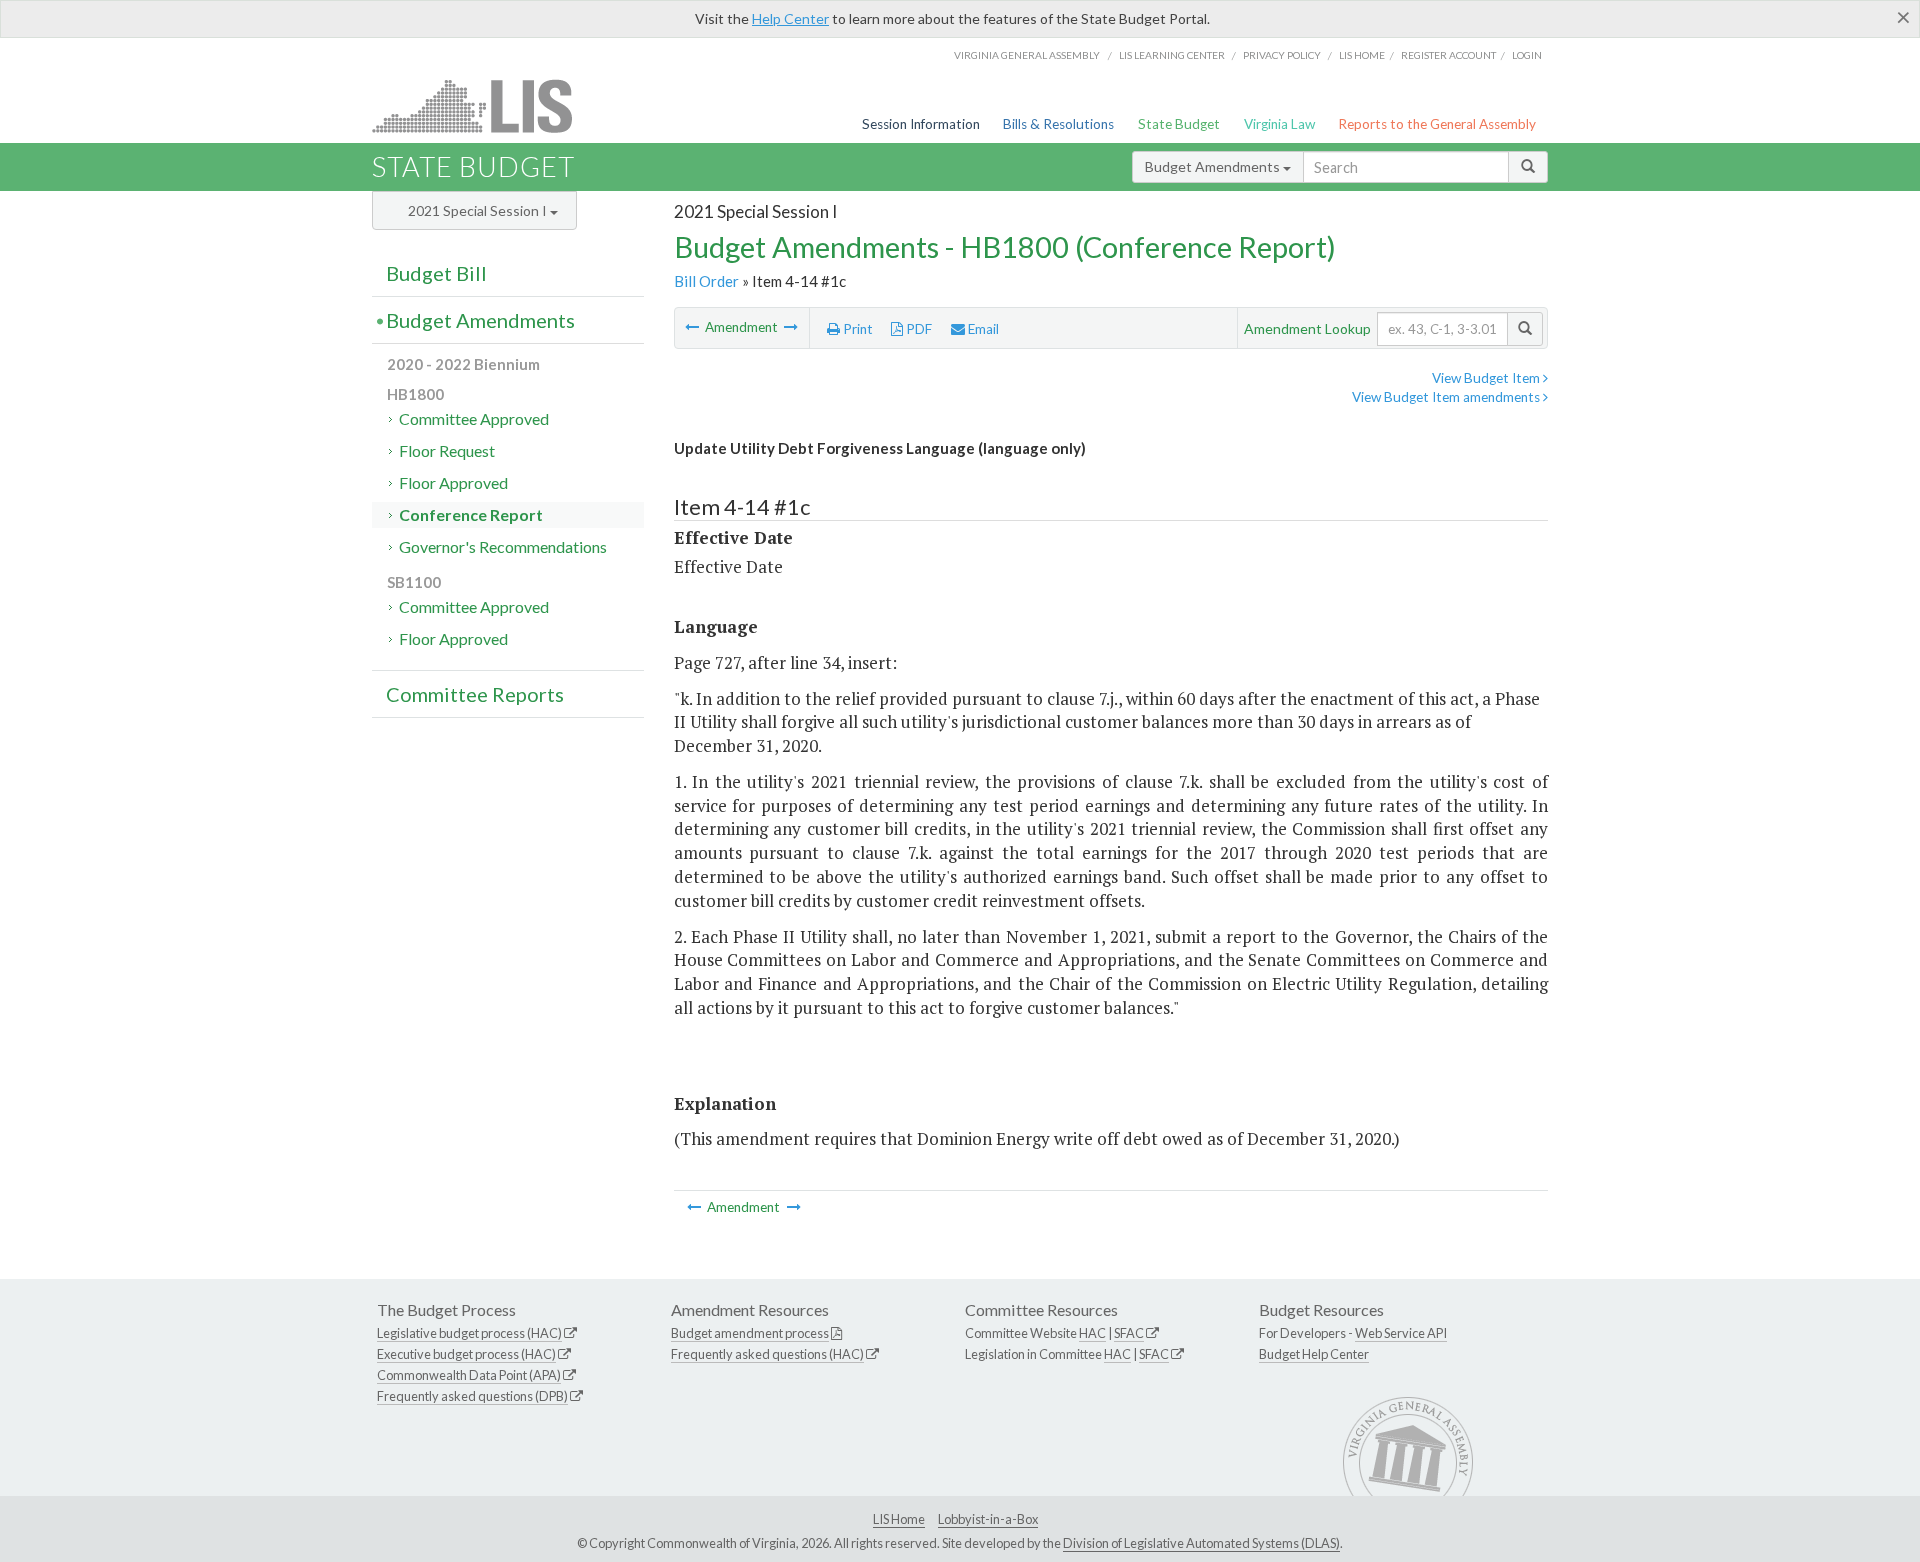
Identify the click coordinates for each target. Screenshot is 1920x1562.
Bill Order (706, 281)
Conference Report (471, 514)
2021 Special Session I (479, 210)
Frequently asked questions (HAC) (767, 1354)
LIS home (1362, 55)
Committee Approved (474, 418)
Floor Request (447, 450)
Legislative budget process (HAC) (469, 1333)
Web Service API (1401, 1333)
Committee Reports (475, 694)
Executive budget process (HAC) (466, 1354)
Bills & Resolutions (1058, 124)
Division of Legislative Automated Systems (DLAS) (1201, 1543)
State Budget (1179, 124)
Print (856, 329)
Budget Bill (436, 273)
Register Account (1448, 55)
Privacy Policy (1282, 55)
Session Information (921, 124)
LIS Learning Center (1172, 55)
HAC (1092, 1333)
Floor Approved (453, 482)
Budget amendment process (750, 1333)
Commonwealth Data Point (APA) (469, 1375)
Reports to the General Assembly (1437, 124)
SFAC (1129, 1333)
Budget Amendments (1214, 166)
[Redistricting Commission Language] (791, 327)
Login (1527, 55)
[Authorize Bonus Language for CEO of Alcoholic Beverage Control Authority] (693, 327)
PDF (917, 329)
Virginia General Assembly (1027, 55)
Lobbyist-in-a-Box (988, 1519)
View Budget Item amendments (1447, 397)
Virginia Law (1279, 124)
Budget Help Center (1314, 1354)
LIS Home (899, 1519)
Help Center (790, 18)
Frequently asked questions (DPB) (472, 1396)
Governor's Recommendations (503, 546)
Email (982, 329)
